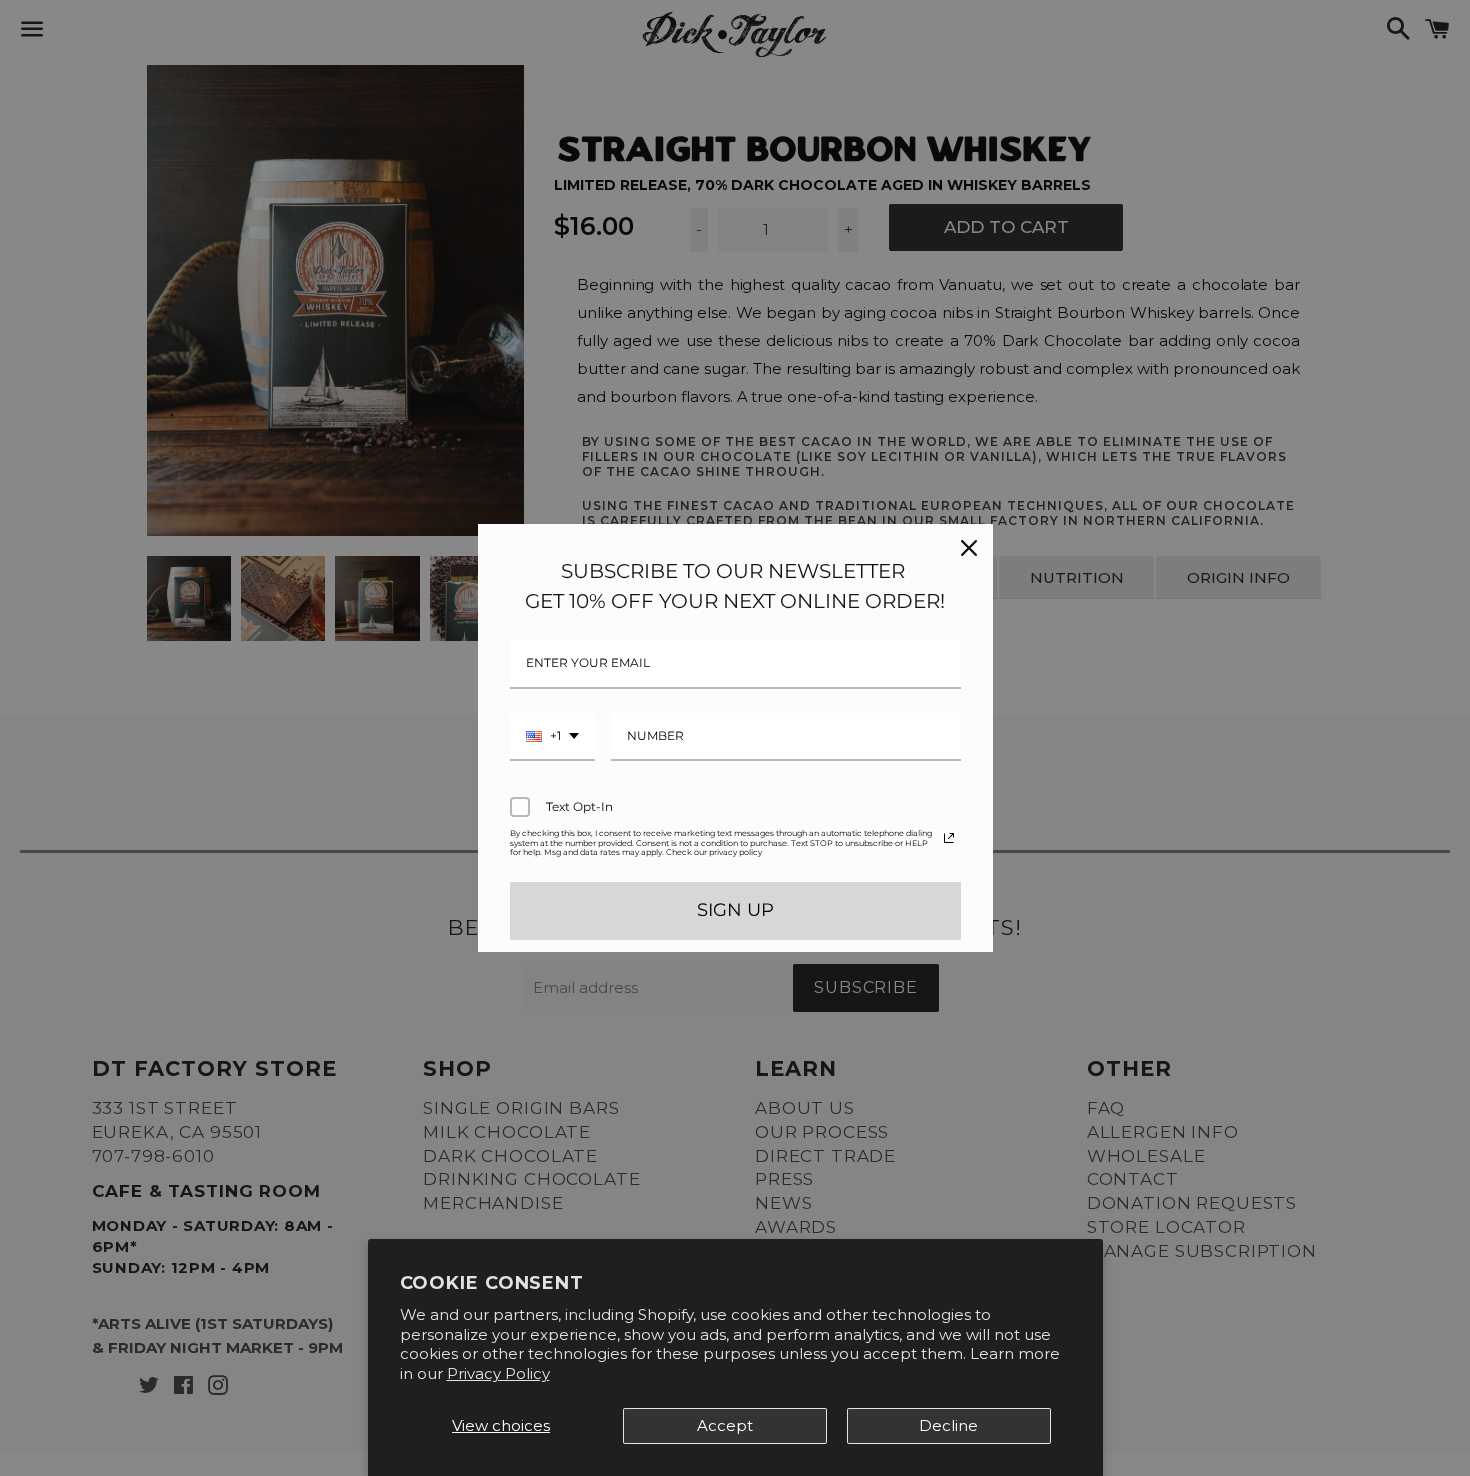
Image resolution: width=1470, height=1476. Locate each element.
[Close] (969, 548)
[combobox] (552, 737)
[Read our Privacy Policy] (949, 838)
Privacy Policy (498, 1373)
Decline (948, 1425)
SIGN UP (735, 910)
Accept (725, 1425)
